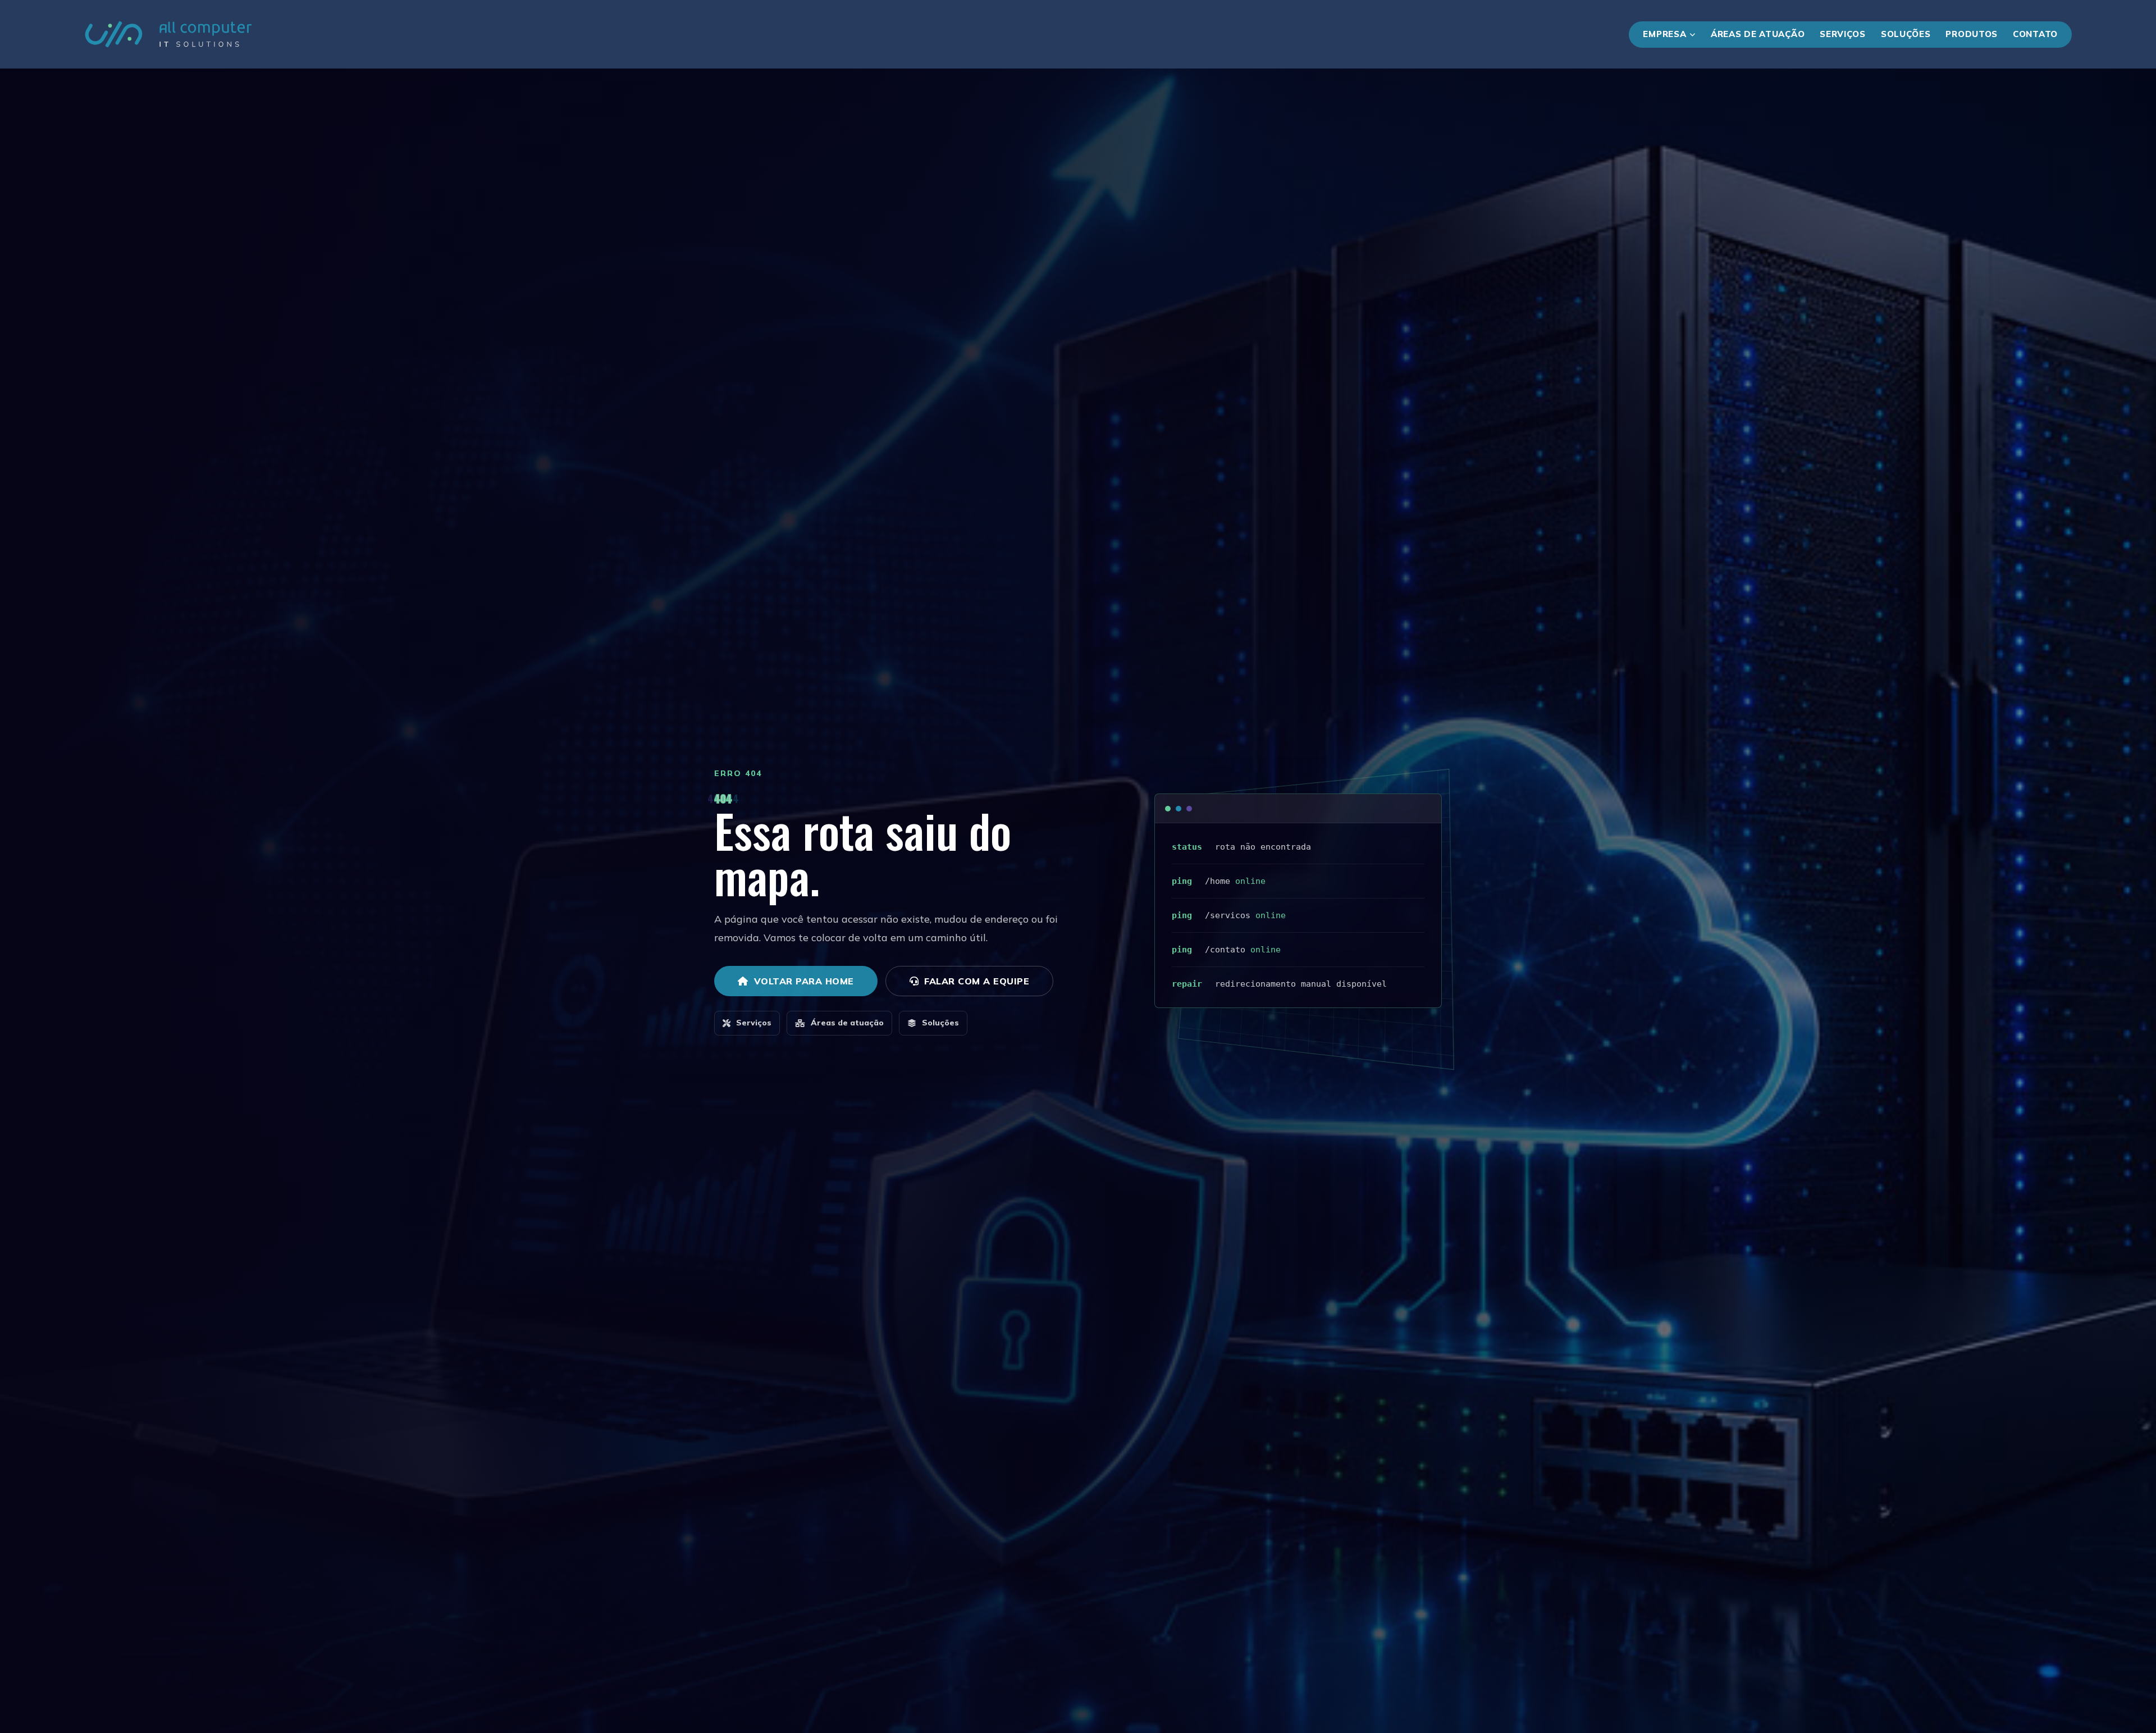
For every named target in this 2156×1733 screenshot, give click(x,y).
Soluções (1906, 34)
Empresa (1664, 34)
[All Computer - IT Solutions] (168, 34)
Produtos (1972, 34)
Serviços (1843, 34)
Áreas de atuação (847, 1023)
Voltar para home (804, 981)
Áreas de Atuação (1758, 34)
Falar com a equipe (977, 981)
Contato (2035, 34)
